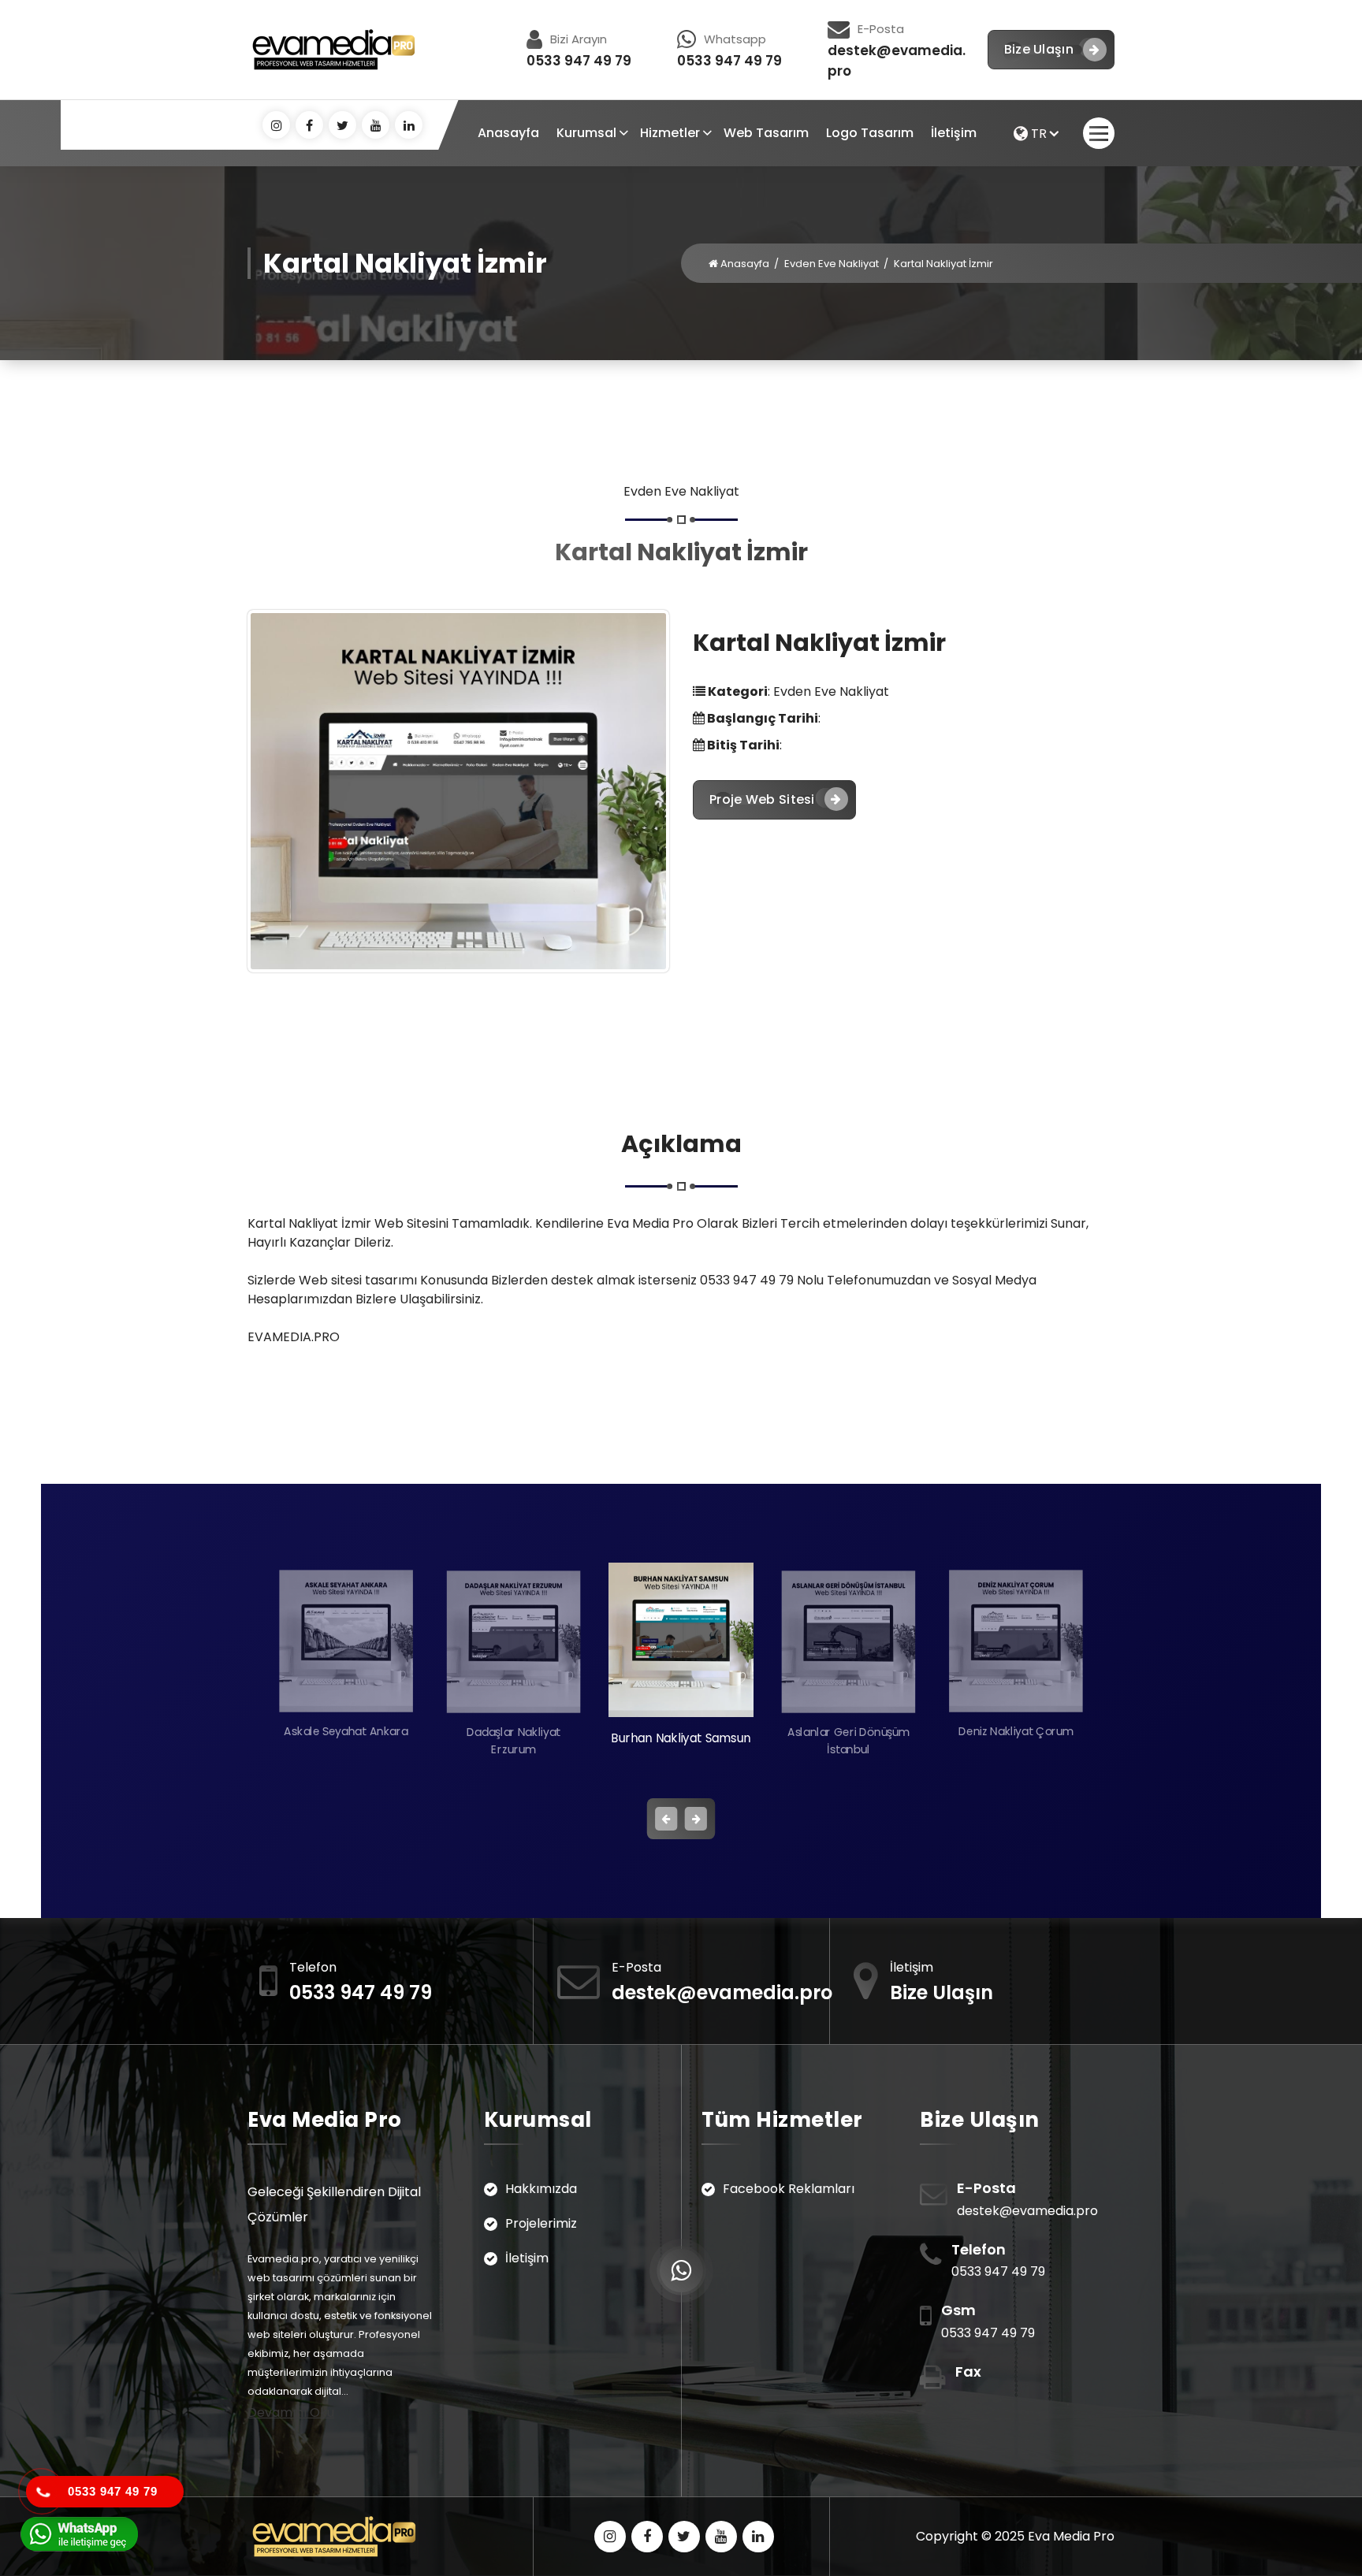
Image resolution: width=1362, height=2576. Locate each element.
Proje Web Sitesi (762, 799)
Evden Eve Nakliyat (832, 264)
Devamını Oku (291, 2412)
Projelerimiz (541, 2223)
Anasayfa (508, 133)
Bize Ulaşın (1039, 49)
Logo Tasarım (870, 133)
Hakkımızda (541, 2189)
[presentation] (666, 1819)
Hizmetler (670, 133)
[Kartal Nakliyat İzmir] (458, 791)
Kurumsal (586, 133)
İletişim (954, 133)
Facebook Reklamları (789, 2189)
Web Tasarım (766, 133)
